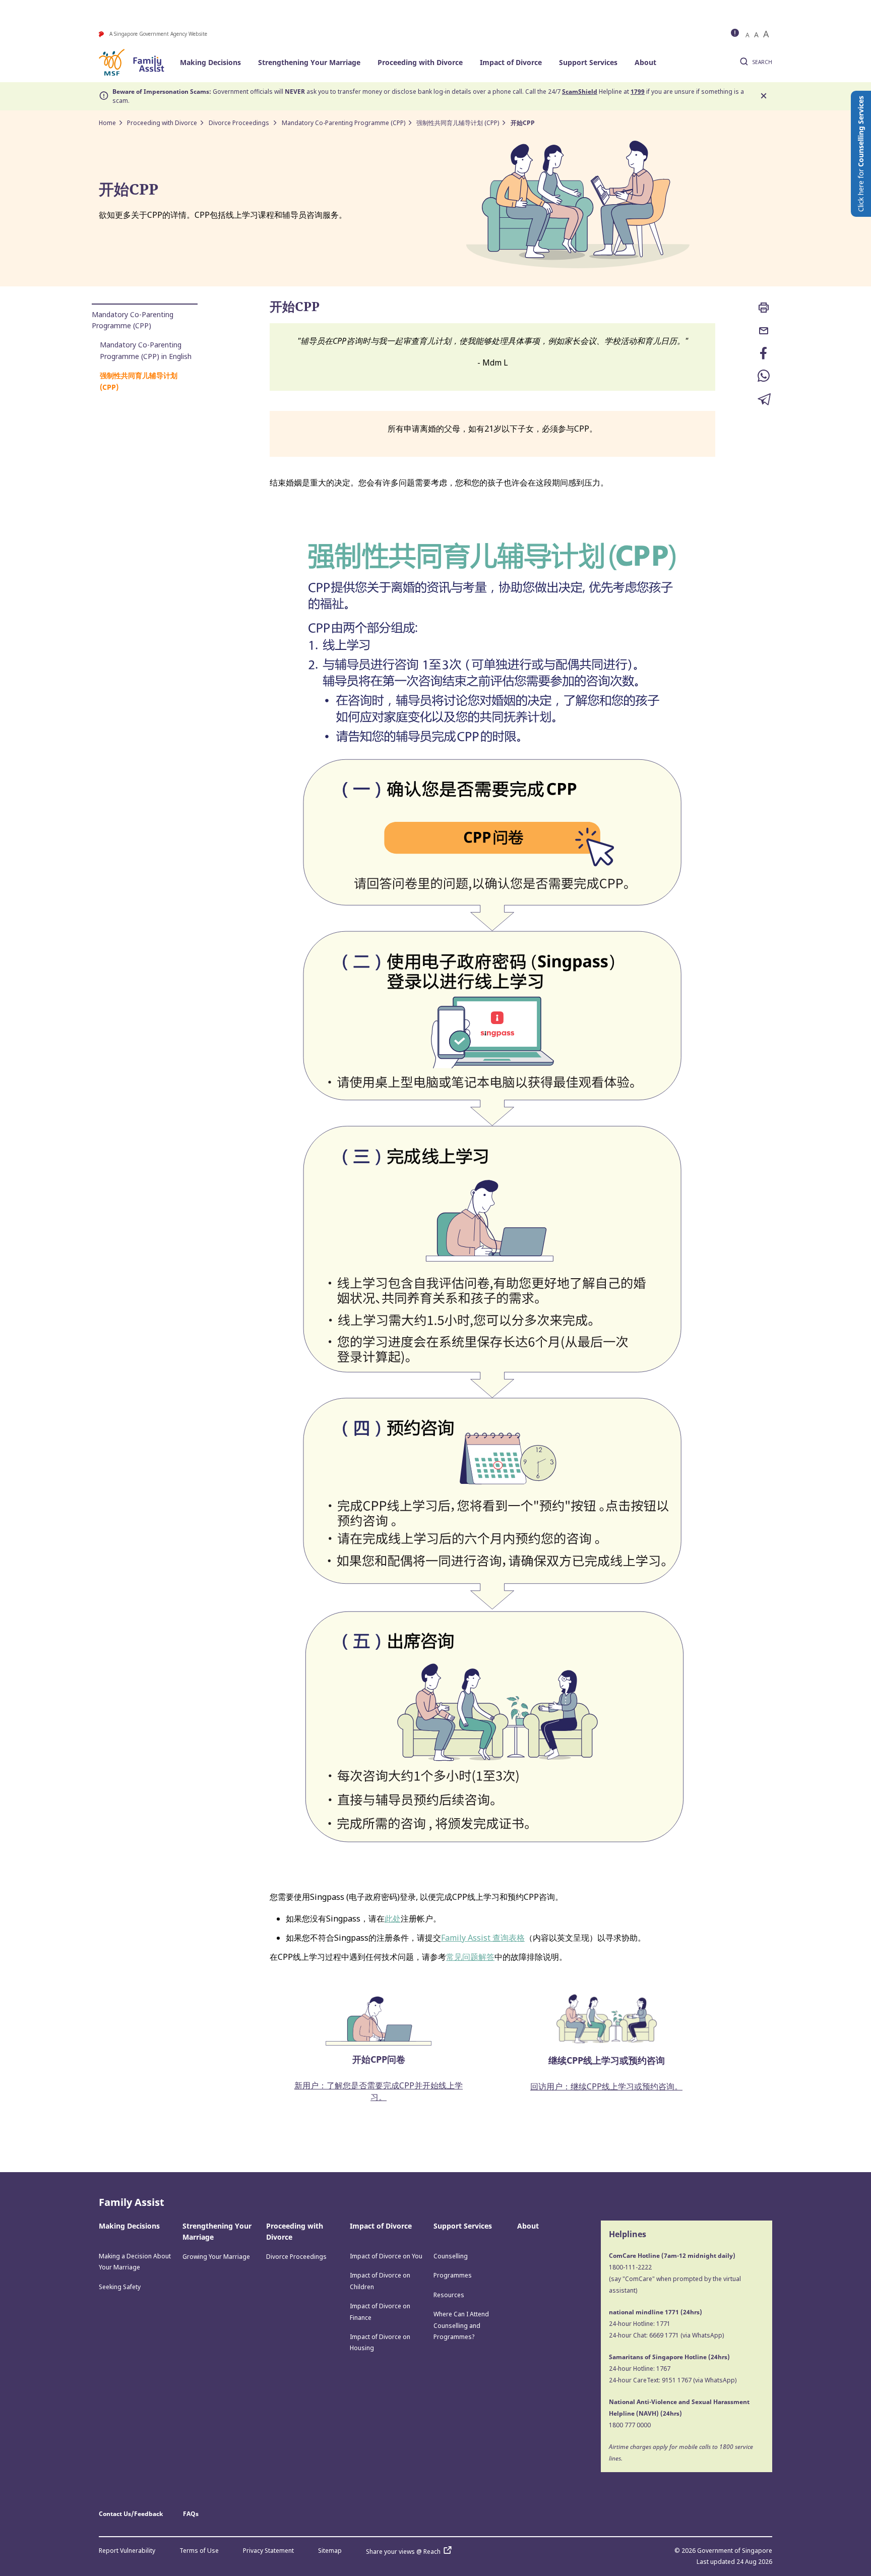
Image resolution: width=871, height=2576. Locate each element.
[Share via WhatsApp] (764, 377)
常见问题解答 (470, 1957)
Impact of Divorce (511, 62)
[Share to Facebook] (764, 354)
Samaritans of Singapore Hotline (658, 2357)
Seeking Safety (120, 2287)
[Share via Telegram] (764, 400)
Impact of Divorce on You (386, 2256)
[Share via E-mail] (764, 332)
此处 (393, 1919)
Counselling (451, 2256)
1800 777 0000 (630, 2425)
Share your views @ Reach (403, 2552)
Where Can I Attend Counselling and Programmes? (461, 2325)
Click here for (861, 154)
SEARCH (762, 62)
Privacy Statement (268, 2551)
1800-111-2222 (630, 2267)
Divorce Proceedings (240, 123)
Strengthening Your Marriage (309, 62)
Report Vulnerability (127, 2551)
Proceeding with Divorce (420, 62)
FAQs (191, 2514)
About (645, 62)
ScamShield (580, 92)
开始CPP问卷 (379, 2059)
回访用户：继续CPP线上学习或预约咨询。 (606, 2086)
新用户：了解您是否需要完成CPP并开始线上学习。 (379, 2091)
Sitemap (330, 2551)
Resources (449, 2295)
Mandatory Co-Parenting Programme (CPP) (344, 123)
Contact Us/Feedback (131, 2514)
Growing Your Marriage (216, 2257)
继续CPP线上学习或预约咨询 (607, 2060)
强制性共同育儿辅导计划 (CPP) (458, 123)
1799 (638, 92)
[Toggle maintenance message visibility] (736, 34)
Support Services (588, 62)
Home (107, 123)
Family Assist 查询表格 (483, 1938)
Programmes (453, 2275)
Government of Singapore (735, 2551)
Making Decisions (210, 62)
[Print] (764, 309)
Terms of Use (199, 2551)
